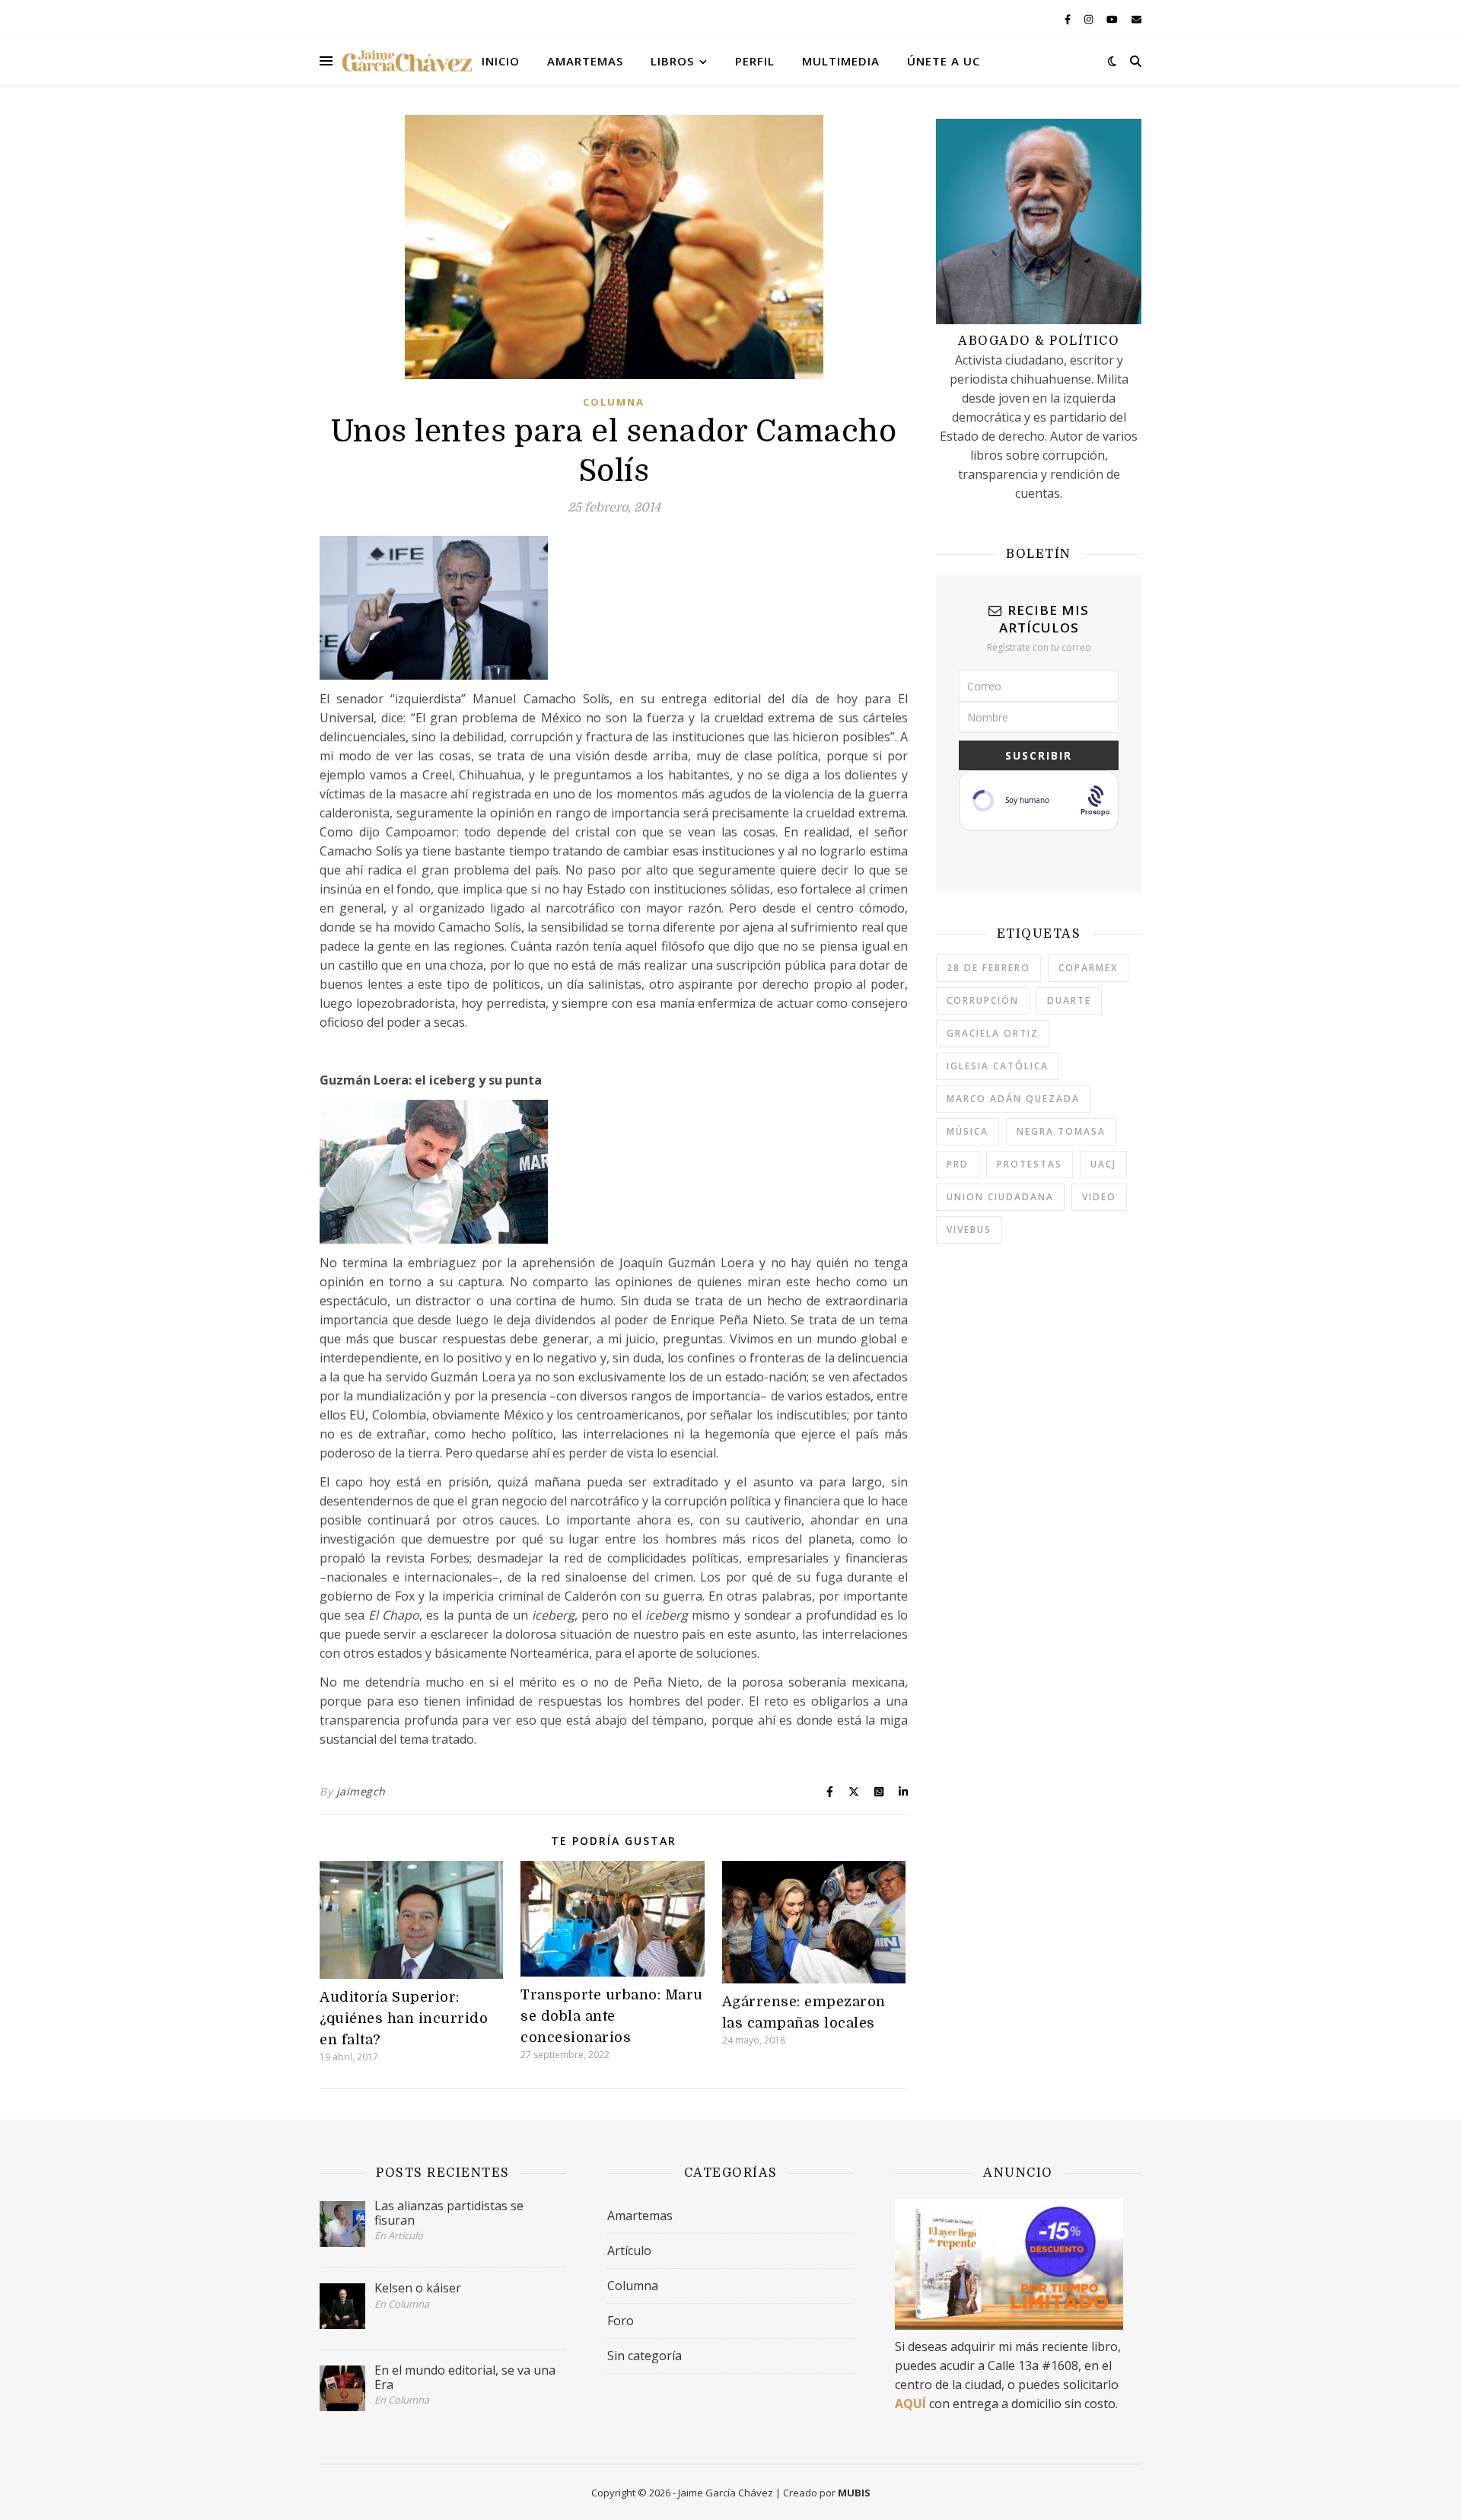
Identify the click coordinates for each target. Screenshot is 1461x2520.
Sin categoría (645, 2356)
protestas (1030, 1164)
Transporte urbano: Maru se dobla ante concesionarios (612, 2016)
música (968, 1131)
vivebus (969, 1230)
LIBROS (672, 61)
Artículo (629, 2251)
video (1099, 1197)
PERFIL (755, 61)
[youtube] (1113, 19)
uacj (1103, 1164)
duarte (1069, 1000)
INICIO (501, 61)
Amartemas (640, 2216)
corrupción (983, 1000)
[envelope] (1136, 19)
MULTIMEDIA (841, 61)
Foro (621, 2321)
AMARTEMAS (585, 61)
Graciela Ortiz (993, 1033)
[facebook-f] (1069, 19)
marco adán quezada (1013, 1099)
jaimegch (361, 1791)
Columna (614, 402)
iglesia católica (998, 1066)
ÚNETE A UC (944, 61)
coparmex (1088, 968)
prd (958, 1164)
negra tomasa (1061, 1131)
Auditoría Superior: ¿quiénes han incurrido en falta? (404, 2018)
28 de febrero (988, 968)
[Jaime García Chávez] (407, 61)
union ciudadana (1000, 1197)
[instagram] (1090, 19)
